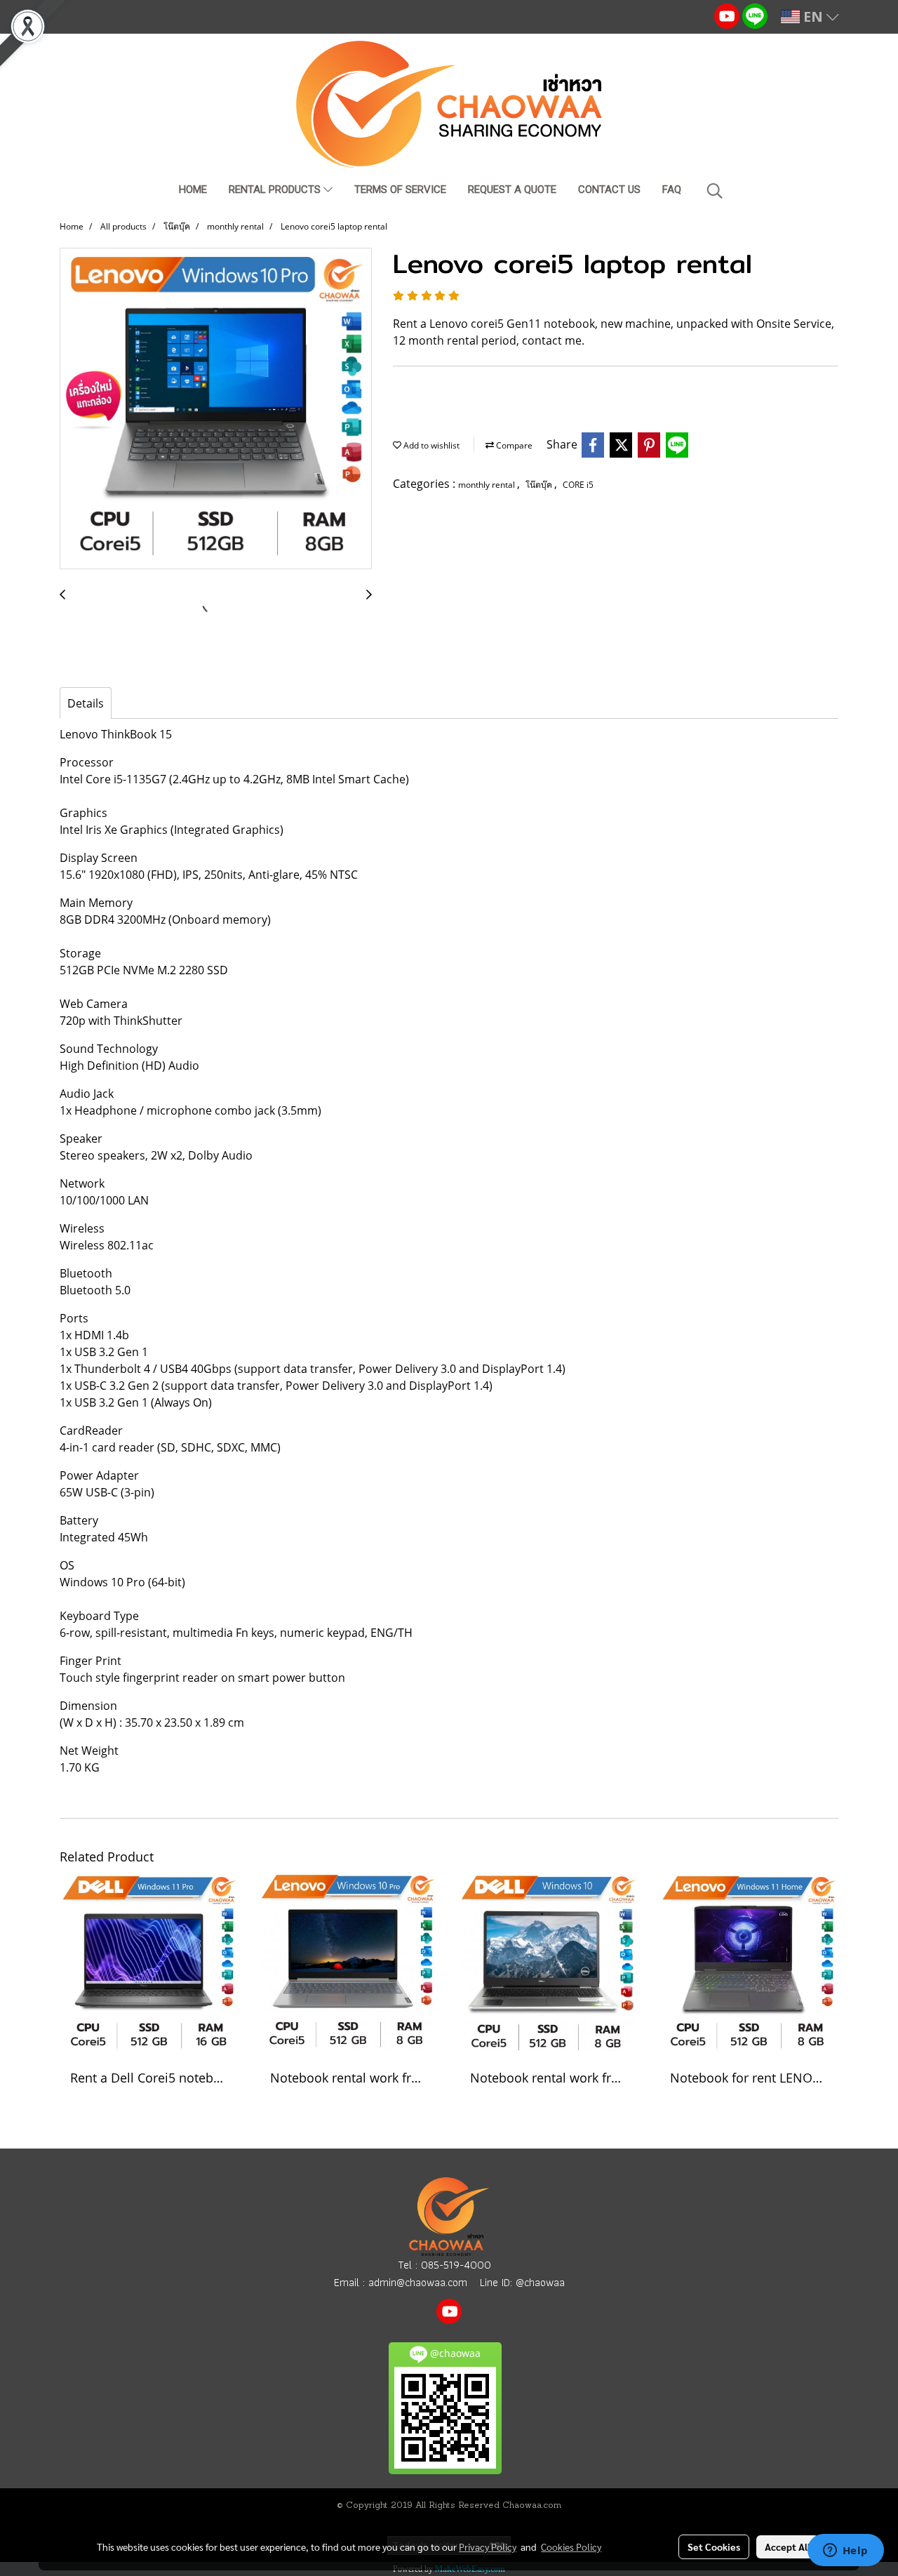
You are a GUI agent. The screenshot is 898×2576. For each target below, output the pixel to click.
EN (813, 16)
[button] (715, 191)
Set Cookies (714, 2547)
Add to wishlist (430, 445)
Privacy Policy (488, 2547)
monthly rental (488, 485)
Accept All (788, 2547)
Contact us (609, 190)
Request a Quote (512, 190)
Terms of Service (400, 190)
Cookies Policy (571, 2547)
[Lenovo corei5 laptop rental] (216, 409)
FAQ (672, 190)
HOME (193, 190)
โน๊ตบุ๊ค (540, 485)
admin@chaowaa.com (418, 2282)
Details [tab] (86, 703)
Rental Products (276, 190)
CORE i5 (578, 485)
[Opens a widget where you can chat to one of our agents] (845, 2551)
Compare (513, 445)
